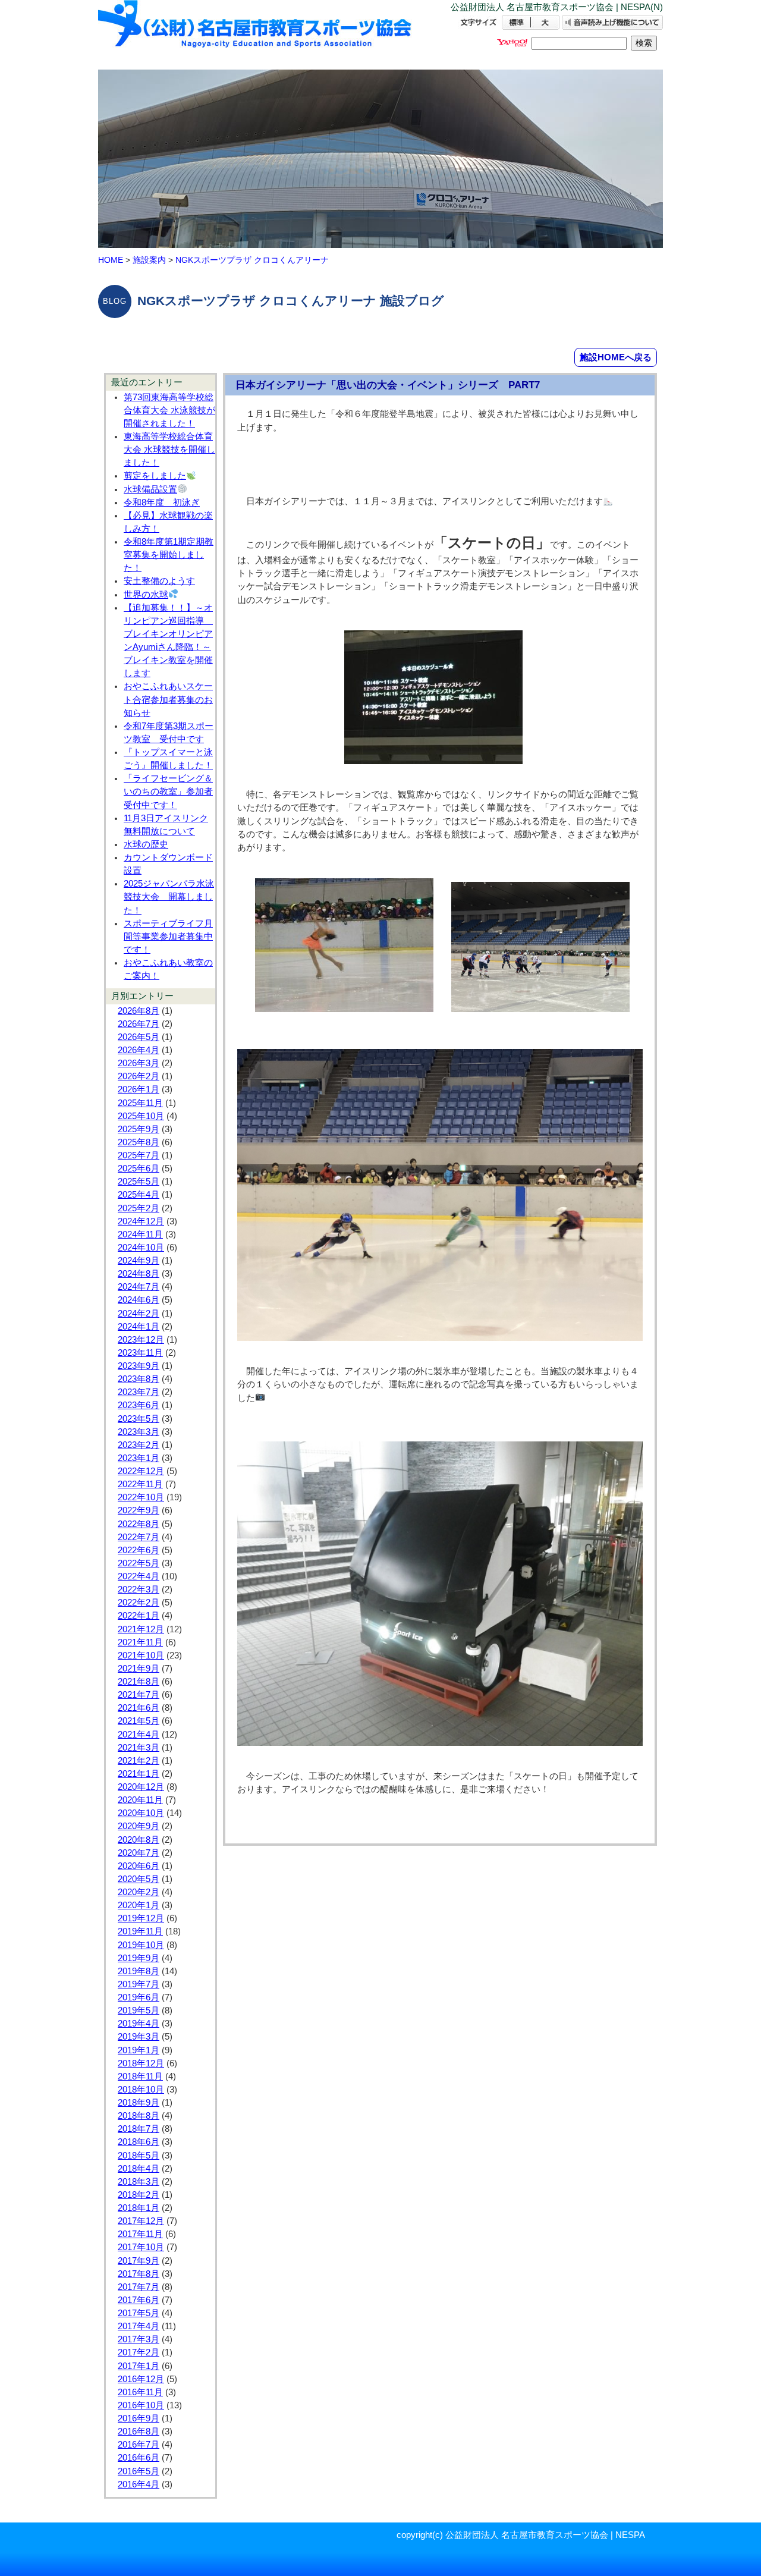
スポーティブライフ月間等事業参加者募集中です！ (168, 937)
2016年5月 (139, 2471)
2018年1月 (139, 2208)
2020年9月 (139, 1826)
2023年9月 (139, 1366)
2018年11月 (140, 2076)
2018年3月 (139, 2182)
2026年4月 (139, 1050)
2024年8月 (139, 1274)
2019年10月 (141, 1945)
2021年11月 (140, 1642)
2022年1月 (139, 1616)
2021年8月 (139, 1682)
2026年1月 (139, 1089)
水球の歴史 (146, 844)
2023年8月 (139, 1379)
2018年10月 (141, 2090)
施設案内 (149, 260)
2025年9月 (139, 1129)
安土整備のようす (159, 581)
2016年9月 (139, 2418)
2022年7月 (139, 1537)
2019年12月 (141, 1918)
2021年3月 (139, 1748)
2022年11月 (140, 1484)
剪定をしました (155, 476)
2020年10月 (141, 1813)
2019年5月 (139, 2010)
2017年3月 (139, 2339)
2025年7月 (139, 1155)
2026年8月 (139, 1011)
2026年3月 (139, 1063)
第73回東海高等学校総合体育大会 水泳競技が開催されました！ (169, 410)
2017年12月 (141, 2221)
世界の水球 (146, 595)
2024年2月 (139, 1314)
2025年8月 (139, 1142)
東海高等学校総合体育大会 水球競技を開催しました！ (169, 450)
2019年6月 (139, 1997)
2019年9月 (139, 1958)
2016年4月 (139, 2484)
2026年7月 (139, 1024)
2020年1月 (139, 1905)
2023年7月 (139, 1392)
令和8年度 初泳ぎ (162, 502)
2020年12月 (141, 1787)
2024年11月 (140, 1234)
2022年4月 (139, 1576)
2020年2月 (139, 1892)
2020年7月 (139, 1853)
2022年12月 (141, 1471)
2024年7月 (139, 1287)
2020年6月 (139, 1866)
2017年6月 (139, 2300)
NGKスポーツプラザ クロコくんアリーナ (252, 260)
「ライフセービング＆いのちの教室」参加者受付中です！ (168, 791)
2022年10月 (141, 1497)
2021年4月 (139, 1735)
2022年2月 (139, 1603)
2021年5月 (139, 1721)
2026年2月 (139, 1076)
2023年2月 (139, 1445)
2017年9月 (139, 2261)
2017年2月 (139, 2352)
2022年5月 (139, 1563)
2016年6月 (139, 2458)
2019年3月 (139, 2037)
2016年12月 (141, 2379)
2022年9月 (139, 1510)
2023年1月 (139, 1458)
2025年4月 (139, 1195)
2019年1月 (139, 2050)
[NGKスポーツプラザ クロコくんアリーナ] (256, 34)
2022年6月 (139, 1550)
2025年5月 (139, 1182)
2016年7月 (139, 2445)
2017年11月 (140, 2234)
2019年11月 (140, 1931)
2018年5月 (139, 2156)
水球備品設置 (150, 489)
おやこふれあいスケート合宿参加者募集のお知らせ (168, 699)
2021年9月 (139, 1669)
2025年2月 (139, 1208)
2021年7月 (139, 1695)
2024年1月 (139, 1327)
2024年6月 (139, 1300)
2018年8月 (139, 2116)
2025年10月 (141, 1116)
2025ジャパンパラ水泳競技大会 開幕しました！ (169, 897)
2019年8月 (139, 1971)
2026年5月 (139, 1037)
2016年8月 (139, 2432)
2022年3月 (139, 1589)
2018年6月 (139, 2142)
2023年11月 (140, 1353)
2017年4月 (139, 2326)
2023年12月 (141, 1340)
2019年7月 (139, 1984)
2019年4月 (139, 2024)
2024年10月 (141, 1248)
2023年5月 (139, 1419)
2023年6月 (139, 1405)
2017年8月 (139, 2274)
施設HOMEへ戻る (616, 357)
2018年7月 (139, 2129)
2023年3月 (139, 1432)
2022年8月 (139, 1524)
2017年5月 (139, 2313)
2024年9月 (139, 1261)
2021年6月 (139, 1708)
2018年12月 (141, 2063)
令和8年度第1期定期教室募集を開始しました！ (169, 555)
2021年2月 (139, 1761)
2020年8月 (139, 1840)
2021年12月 (141, 1629)
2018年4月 (139, 2169)
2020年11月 (140, 1800)
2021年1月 (139, 1774)
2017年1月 (139, 2366)
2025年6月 (139, 1168)
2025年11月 (140, 1103)
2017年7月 (139, 2287)
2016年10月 (141, 2405)
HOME (111, 260)
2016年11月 (140, 2392)
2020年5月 (139, 1879)
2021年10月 (141, 1655)
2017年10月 (141, 2247)
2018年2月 (139, 2195)
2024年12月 (141, 1221)
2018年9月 (139, 2103)
